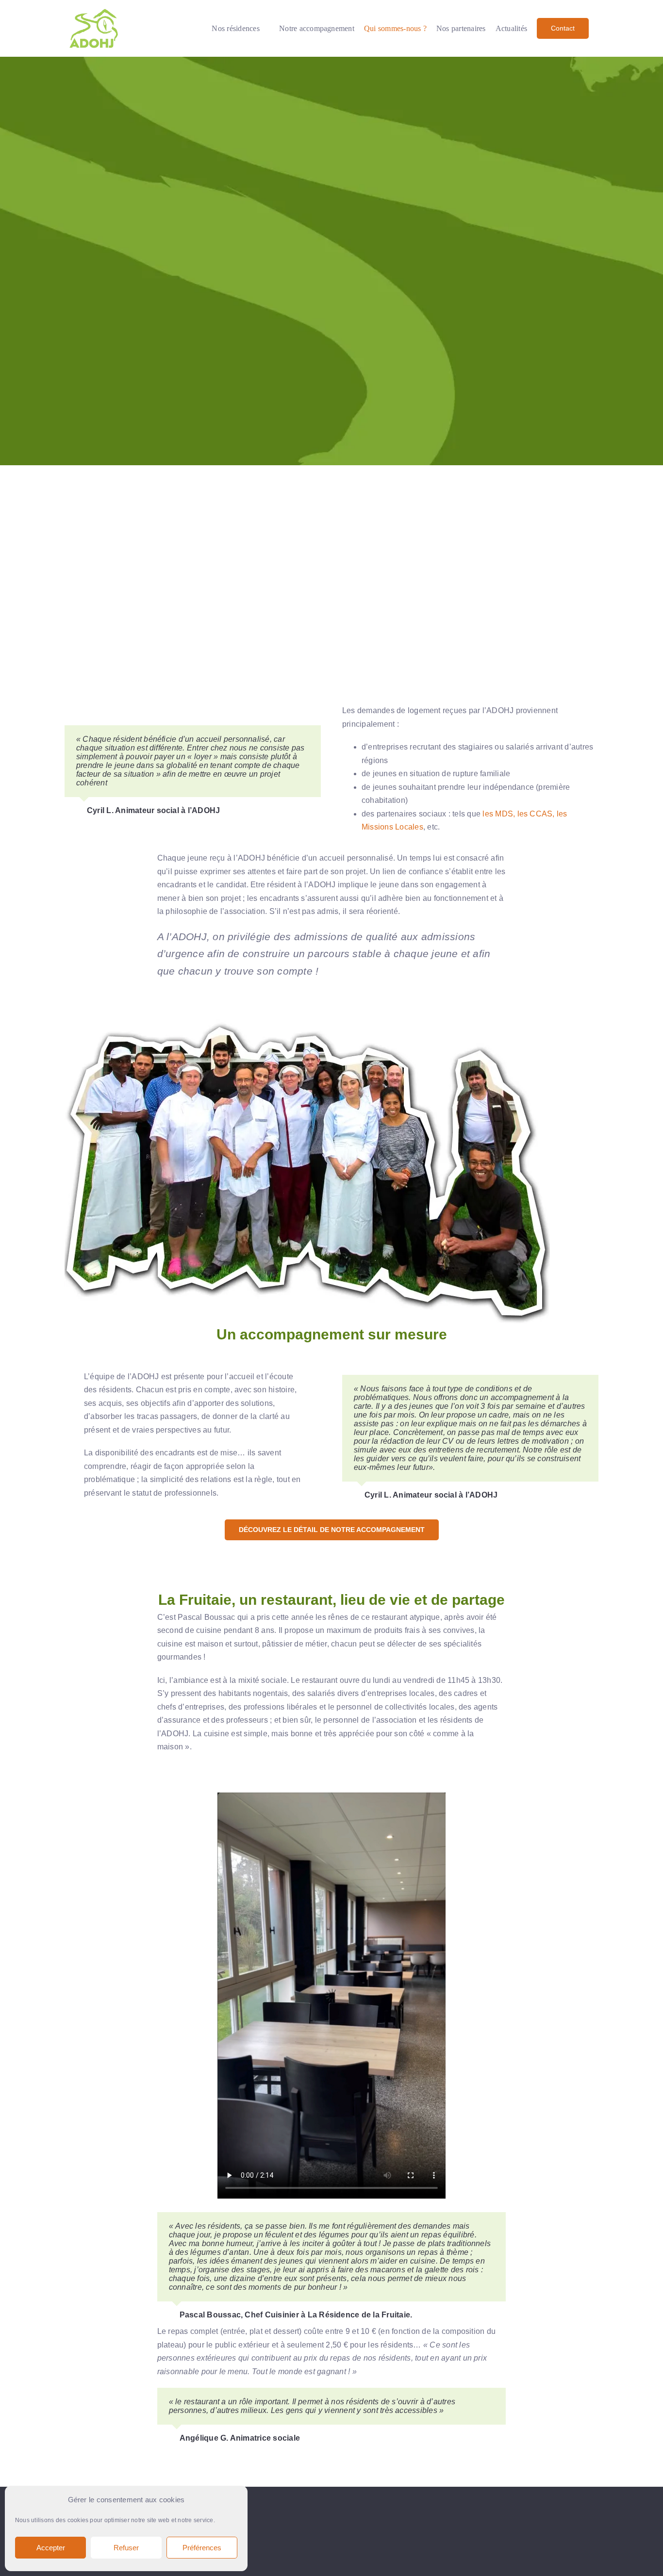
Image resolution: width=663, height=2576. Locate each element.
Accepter (51, 2548)
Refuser (126, 2548)
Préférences (202, 2548)
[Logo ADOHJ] (94, 11)
